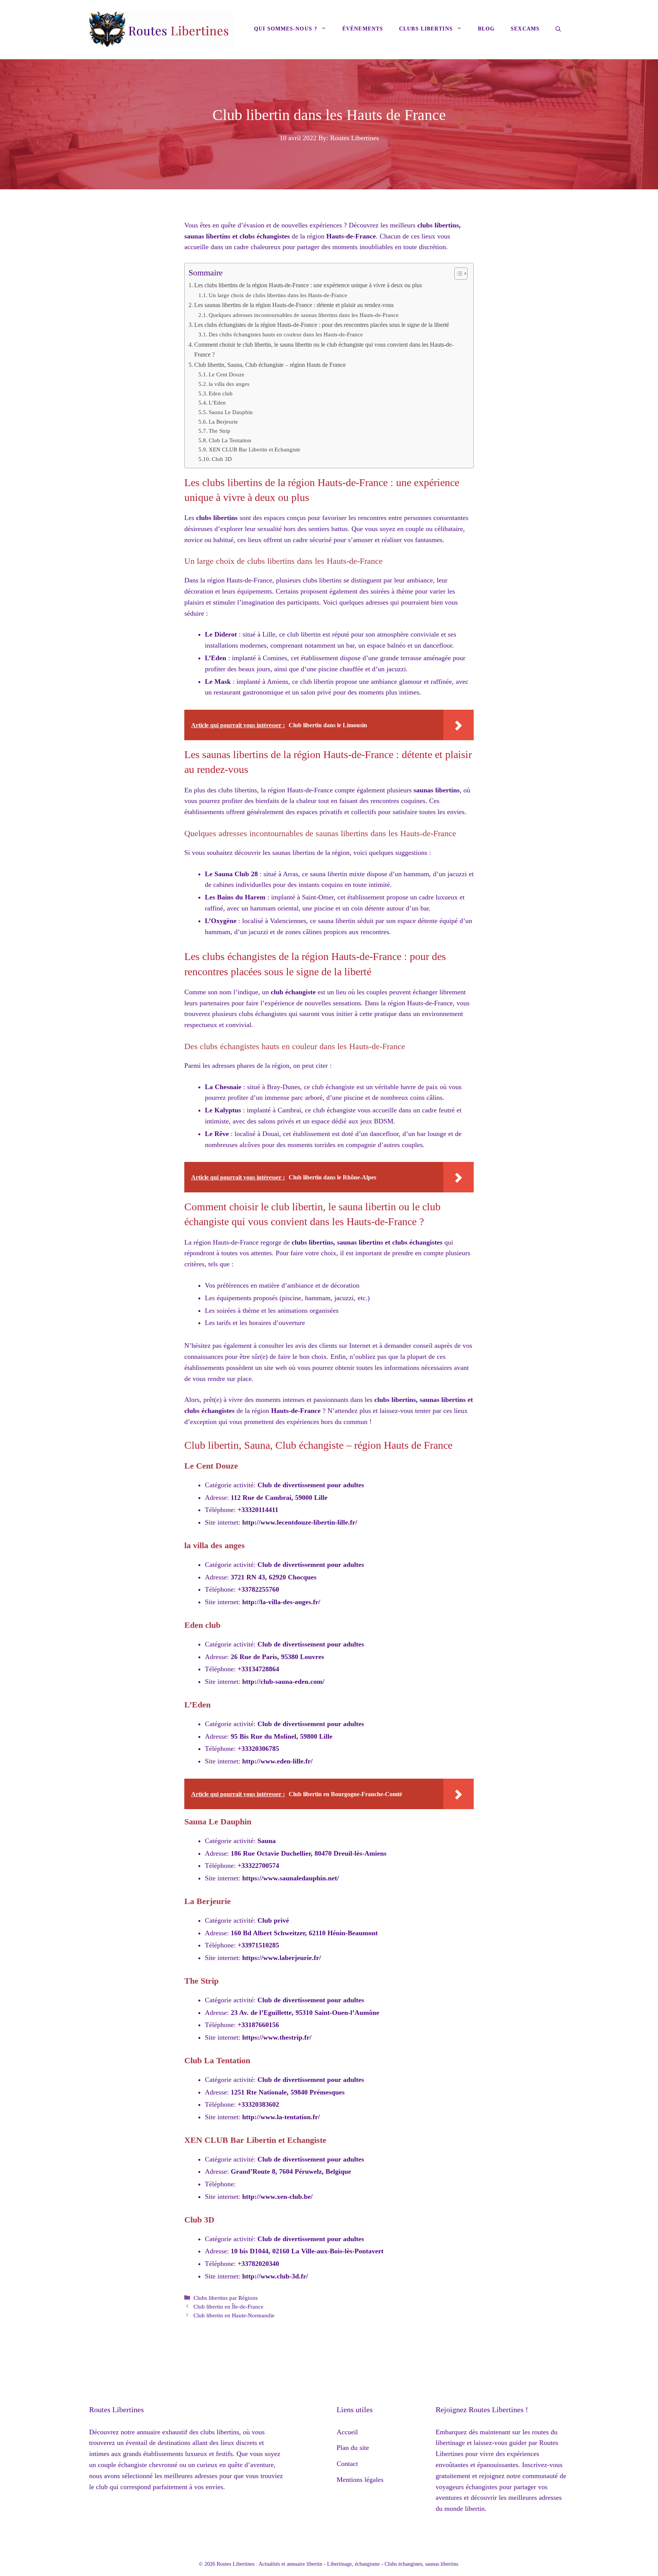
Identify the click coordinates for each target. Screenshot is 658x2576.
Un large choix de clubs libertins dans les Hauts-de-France (278, 295)
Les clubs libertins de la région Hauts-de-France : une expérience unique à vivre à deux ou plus (308, 285)
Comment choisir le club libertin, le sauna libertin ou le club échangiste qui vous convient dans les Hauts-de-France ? (324, 350)
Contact (347, 2464)
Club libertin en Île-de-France (228, 2306)
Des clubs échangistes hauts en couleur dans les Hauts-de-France (286, 334)
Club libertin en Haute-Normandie (234, 2315)
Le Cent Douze (227, 374)
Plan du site (353, 2448)
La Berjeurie (223, 422)
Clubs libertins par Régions (226, 2298)
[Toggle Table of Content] (457, 274)
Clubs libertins (426, 29)
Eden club (221, 394)
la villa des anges (229, 384)
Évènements (363, 29)
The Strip (220, 431)
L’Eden (217, 403)
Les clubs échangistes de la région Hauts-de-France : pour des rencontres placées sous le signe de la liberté (322, 325)
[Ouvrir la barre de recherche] (558, 30)
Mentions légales (360, 2480)
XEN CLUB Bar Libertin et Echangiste (255, 450)
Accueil (347, 2432)
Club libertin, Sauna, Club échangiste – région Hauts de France (270, 365)
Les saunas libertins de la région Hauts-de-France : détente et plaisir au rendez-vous (294, 305)
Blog (486, 29)
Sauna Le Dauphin (231, 412)
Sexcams (525, 29)
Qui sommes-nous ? (286, 29)
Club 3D (222, 459)
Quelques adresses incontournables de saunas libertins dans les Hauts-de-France (304, 315)
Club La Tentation (230, 440)
